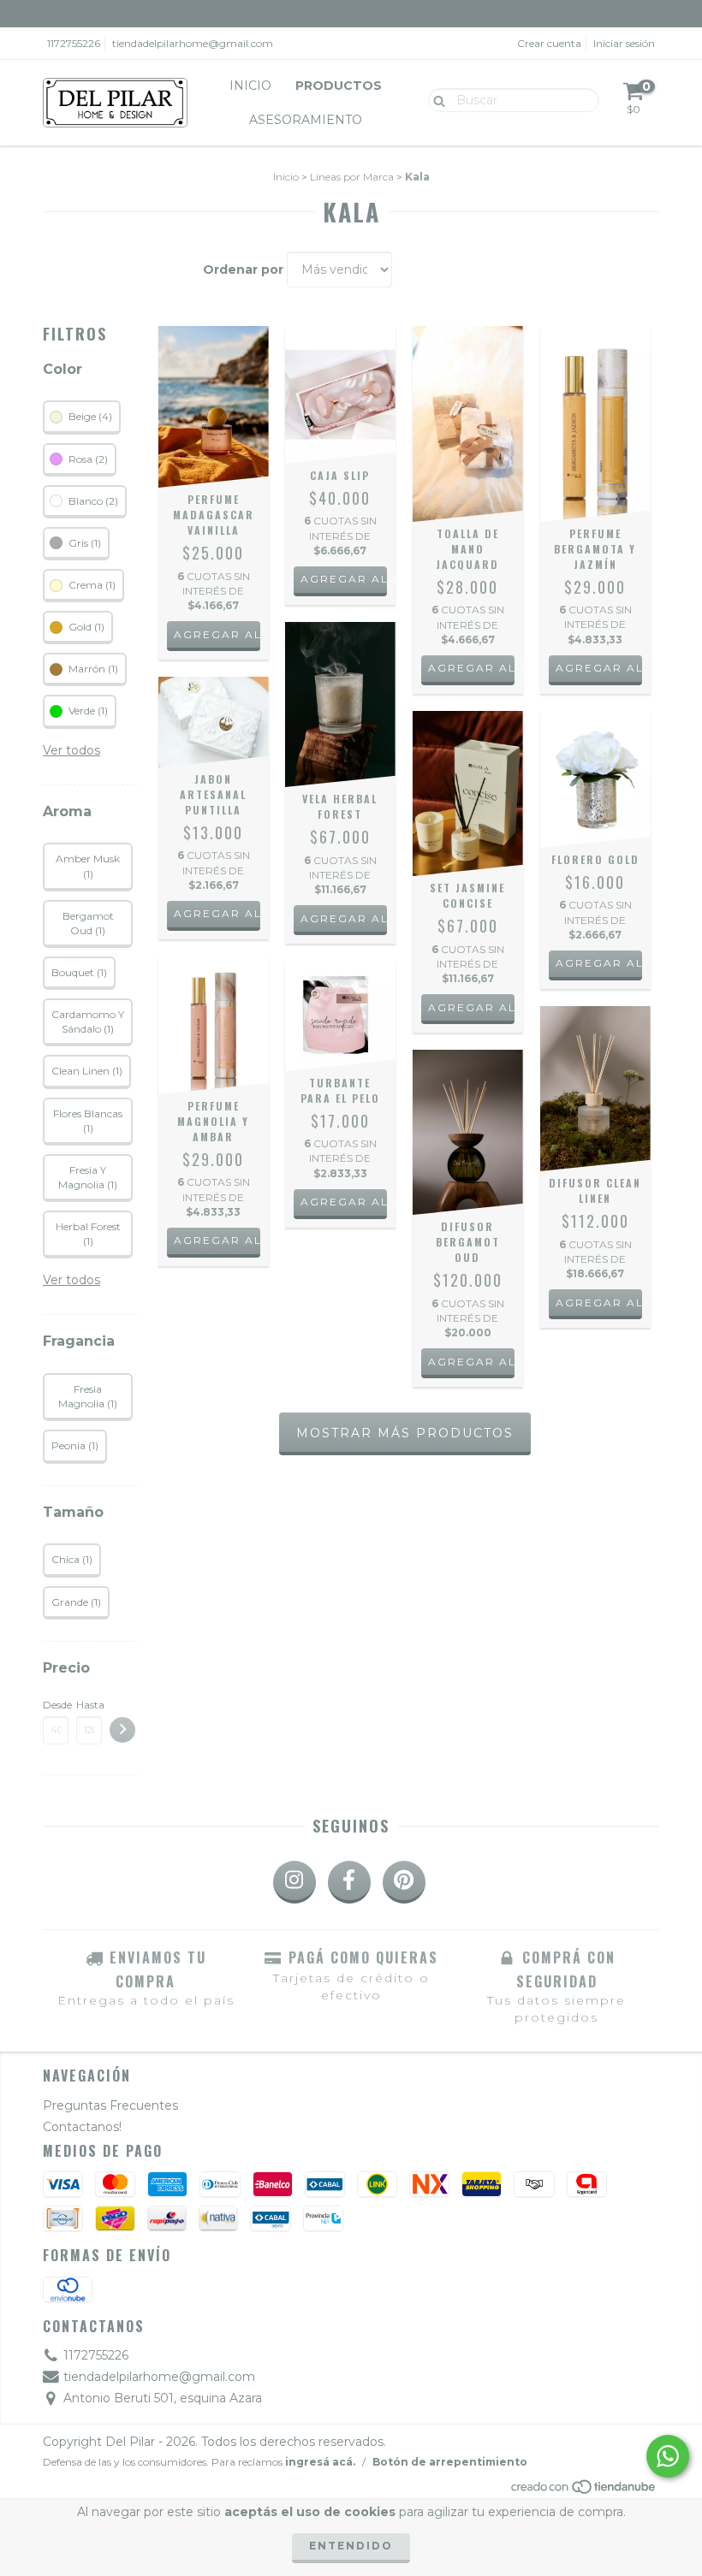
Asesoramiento (306, 120)
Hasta (89, 1705)
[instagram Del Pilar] (294, 1882)
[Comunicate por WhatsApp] (668, 2456)
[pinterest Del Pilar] (404, 1882)
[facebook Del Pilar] (349, 1882)
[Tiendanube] (584, 2491)
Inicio (250, 86)
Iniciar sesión (624, 43)
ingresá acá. (320, 2462)
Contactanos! (82, 2127)
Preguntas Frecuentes (110, 2105)
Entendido (351, 2546)
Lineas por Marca (352, 177)
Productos (339, 86)
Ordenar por (243, 269)
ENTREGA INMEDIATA (351, 13)
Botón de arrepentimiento (450, 2462)
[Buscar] (435, 99)
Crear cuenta (549, 43)
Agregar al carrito (344, 579)
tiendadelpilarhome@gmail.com (193, 43)
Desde (56, 1705)
